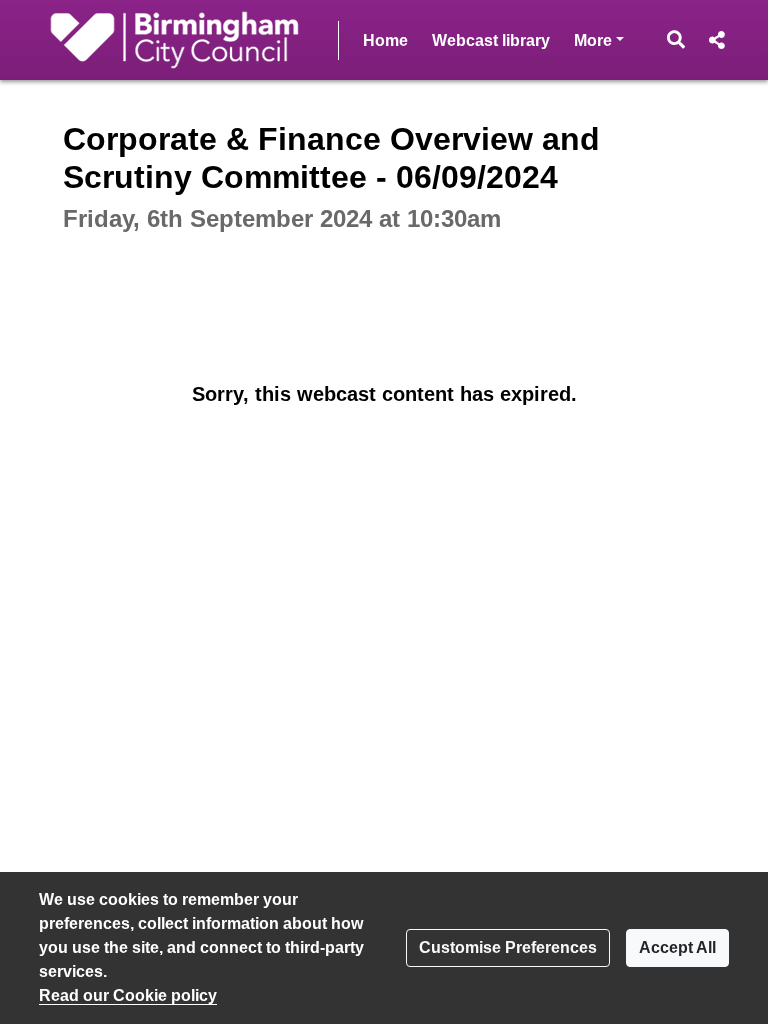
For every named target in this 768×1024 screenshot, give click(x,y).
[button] (676, 40)
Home (385, 40)
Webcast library (491, 40)
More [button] (599, 40)
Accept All (677, 947)
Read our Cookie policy (128, 995)
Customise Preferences (508, 947)
